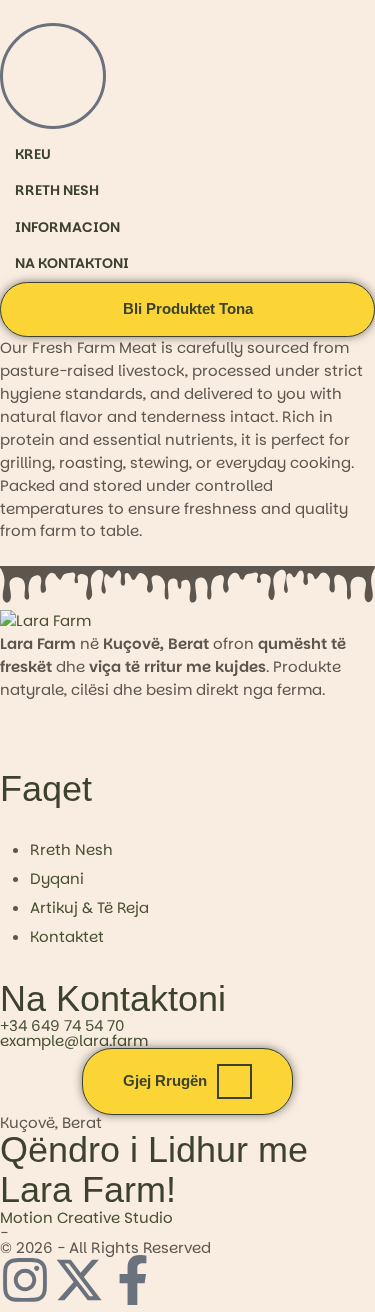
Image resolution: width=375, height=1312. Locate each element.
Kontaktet (67, 936)
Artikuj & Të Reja (89, 907)
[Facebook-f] (133, 1280)
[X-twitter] (79, 1280)
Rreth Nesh (71, 849)
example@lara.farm (74, 1040)
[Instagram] (25, 1280)
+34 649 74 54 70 (62, 1025)
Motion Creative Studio (86, 1217)
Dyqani (57, 878)
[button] (187, 309)
